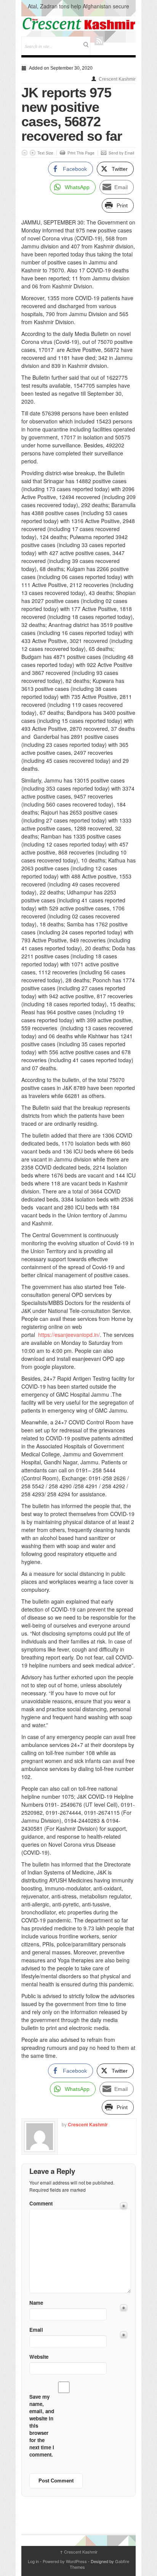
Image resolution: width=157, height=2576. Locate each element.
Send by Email (121, 153)
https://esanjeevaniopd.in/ (69, 1335)
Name (36, 2303)
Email (36, 2330)
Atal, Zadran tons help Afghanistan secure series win (78, 10)
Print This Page (81, 153)
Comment (41, 2203)
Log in (33, 2561)
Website (39, 2357)
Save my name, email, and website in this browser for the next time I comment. (42, 2426)
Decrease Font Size (25, 153)
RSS (99, 41)
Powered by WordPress (65, 2561)
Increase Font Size (33, 153)
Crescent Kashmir (117, 79)
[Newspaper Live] (78, 24)
